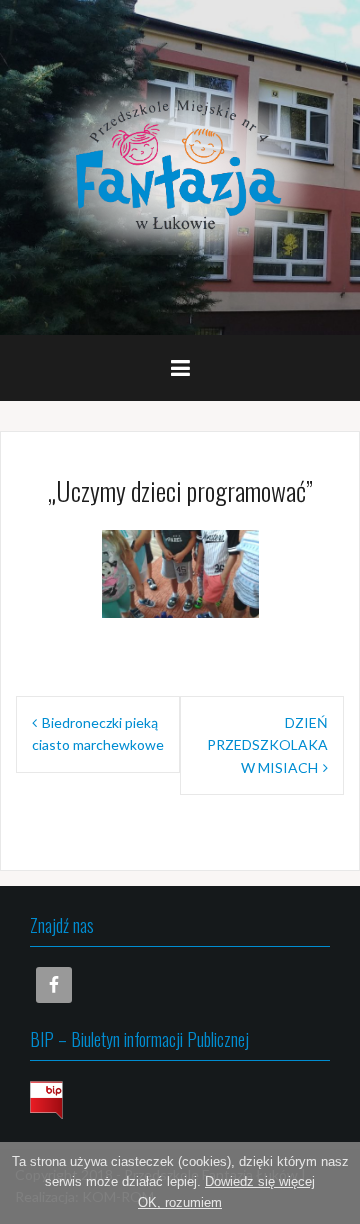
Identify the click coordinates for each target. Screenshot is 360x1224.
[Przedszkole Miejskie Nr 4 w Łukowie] (180, 165)
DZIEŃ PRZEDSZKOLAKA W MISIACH (267, 745)
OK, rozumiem (180, 1202)
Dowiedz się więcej (260, 1181)
